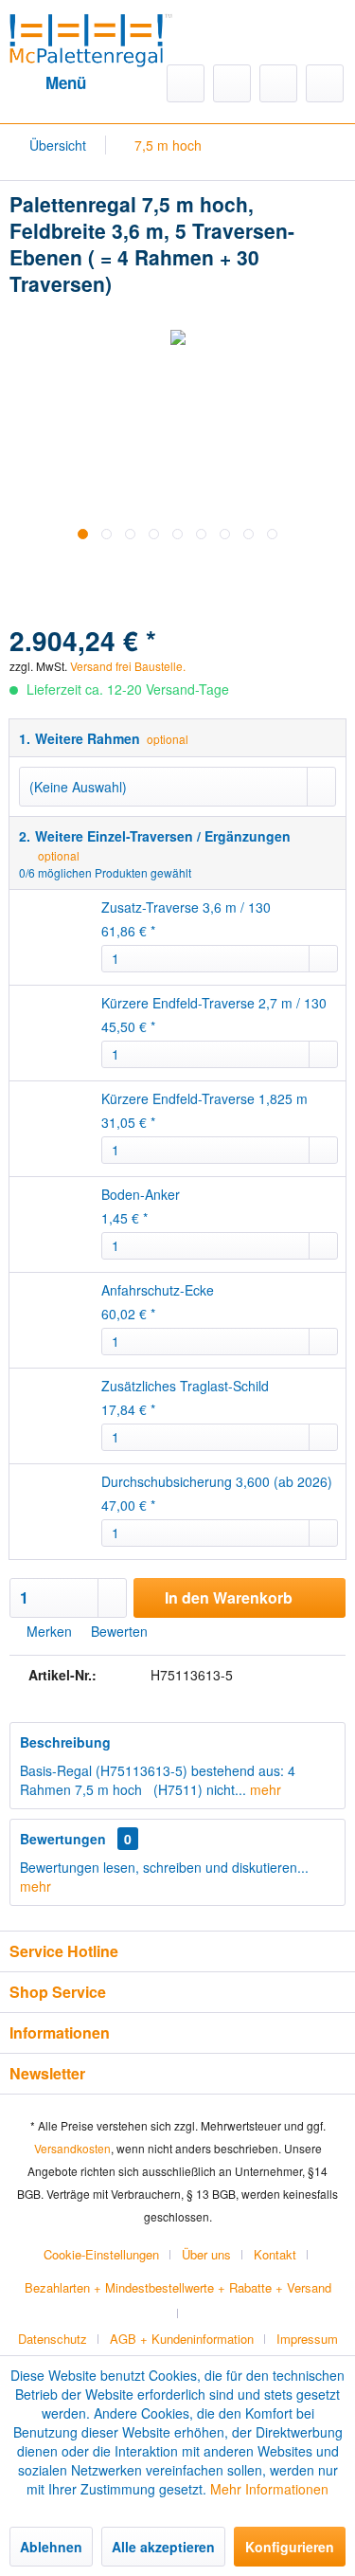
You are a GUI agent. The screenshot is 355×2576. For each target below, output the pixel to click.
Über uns (206, 2254)
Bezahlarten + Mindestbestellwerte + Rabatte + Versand (178, 2287)
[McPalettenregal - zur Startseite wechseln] (91, 37)
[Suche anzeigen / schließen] (186, 83)
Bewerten (117, 1631)
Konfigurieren (290, 2547)
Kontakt (275, 2254)
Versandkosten (72, 2148)
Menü (66, 82)
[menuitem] (48, 83)
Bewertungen (63, 1839)
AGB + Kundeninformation (182, 2339)
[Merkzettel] (232, 83)
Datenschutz (53, 2339)
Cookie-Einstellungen (101, 2254)
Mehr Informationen (269, 2489)
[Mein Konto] (278, 83)
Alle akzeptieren (163, 2547)
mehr (264, 1789)
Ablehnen (51, 2547)
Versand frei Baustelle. (199, 646)
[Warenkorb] (325, 83)
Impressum (307, 2339)
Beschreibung (65, 1742)
